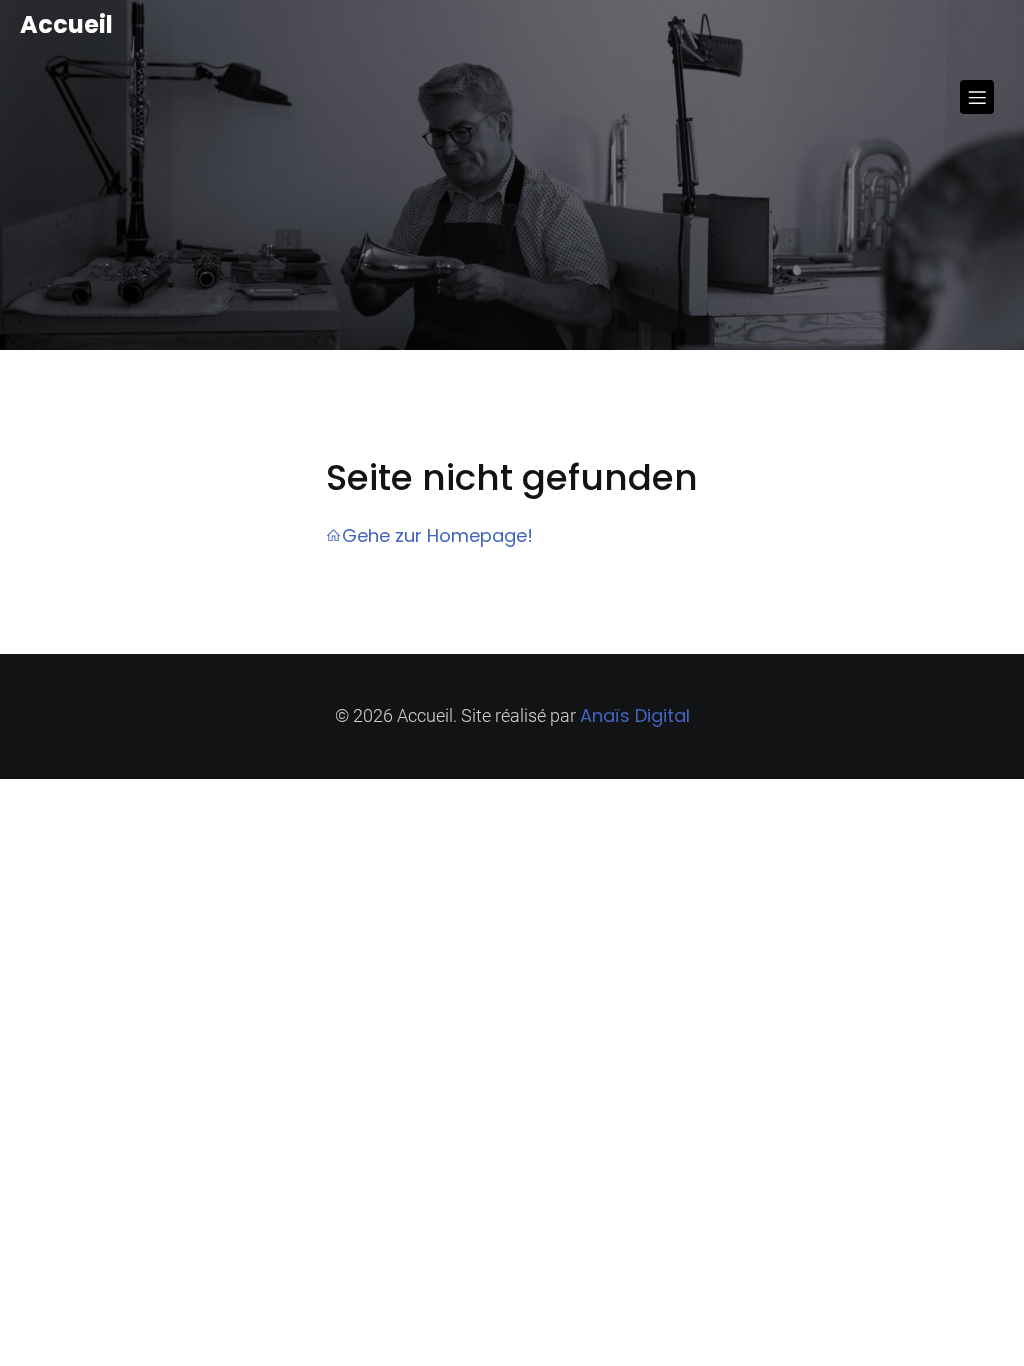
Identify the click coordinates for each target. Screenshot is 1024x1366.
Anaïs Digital (635, 715)
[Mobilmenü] (977, 97)
